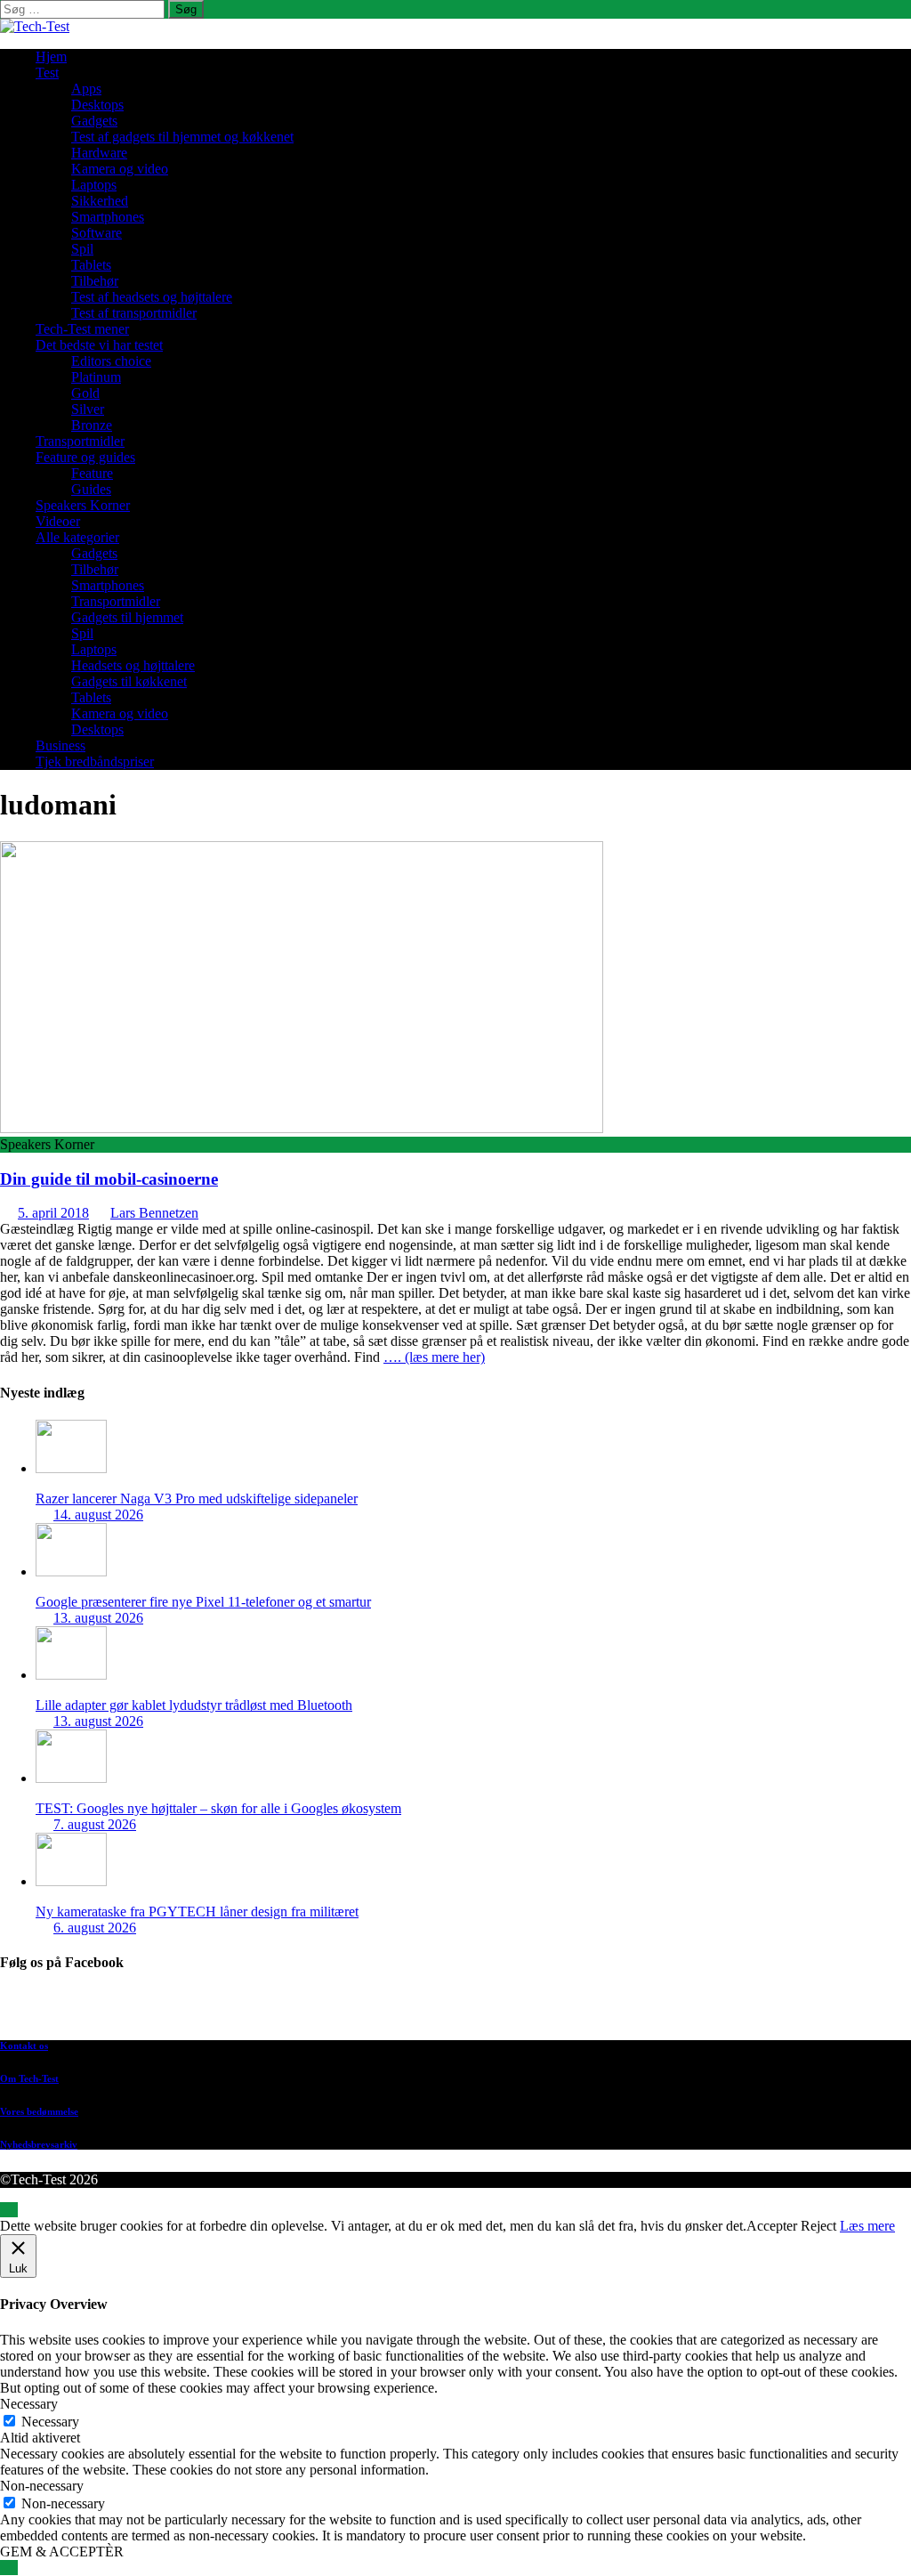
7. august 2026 (95, 1824)
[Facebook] (473, 2009)
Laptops (94, 185)
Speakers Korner (83, 505)
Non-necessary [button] (42, 2486)
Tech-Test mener (82, 329)
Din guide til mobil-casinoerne (109, 1179)
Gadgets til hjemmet (127, 617)
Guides (91, 489)
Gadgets (94, 121)
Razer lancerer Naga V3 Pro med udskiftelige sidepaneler (197, 1499)
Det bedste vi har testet (99, 345)
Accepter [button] (772, 2226)
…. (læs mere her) (434, 1357)
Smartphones (108, 217)
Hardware (99, 153)
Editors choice (111, 361)
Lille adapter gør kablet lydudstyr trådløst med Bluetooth (194, 1705)
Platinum (96, 377)
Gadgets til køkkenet (129, 681)
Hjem (51, 57)
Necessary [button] (29, 2404)
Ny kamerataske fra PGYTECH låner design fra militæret (197, 1912)
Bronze (92, 425)
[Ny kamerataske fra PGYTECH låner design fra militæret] (71, 1881)
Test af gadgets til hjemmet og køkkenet (182, 137)
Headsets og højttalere (133, 665)
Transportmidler (80, 441)
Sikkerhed (100, 201)
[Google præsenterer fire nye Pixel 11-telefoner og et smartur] (71, 1572)
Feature (92, 473)
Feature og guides (85, 457)
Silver (88, 409)
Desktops (97, 105)
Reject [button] (818, 2226)
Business (60, 745)
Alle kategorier (77, 537)
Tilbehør (95, 281)
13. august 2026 (98, 1618)
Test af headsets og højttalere (152, 297)
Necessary (50, 2422)
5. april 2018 (53, 1213)
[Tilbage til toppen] (9, 2210)
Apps (86, 89)
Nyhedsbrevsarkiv (39, 2144)
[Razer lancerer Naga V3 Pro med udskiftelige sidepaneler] (71, 1468)
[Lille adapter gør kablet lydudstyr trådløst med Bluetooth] (71, 1675)
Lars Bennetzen (154, 1213)
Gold (85, 393)
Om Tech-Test (29, 2078)
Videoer (58, 521)
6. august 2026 (95, 1928)
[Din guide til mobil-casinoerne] (302, 1128)
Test (47, 73)
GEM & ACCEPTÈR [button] (62, 2552)
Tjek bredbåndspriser (95, 761)
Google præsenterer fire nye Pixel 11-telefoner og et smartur (203, 1602)
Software (97, 233)
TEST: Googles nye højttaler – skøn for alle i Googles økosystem (218, 1808)
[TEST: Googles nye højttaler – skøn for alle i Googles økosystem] (71, 1778)
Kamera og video (120, 169)
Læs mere (867, 2226)
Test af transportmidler (134, 313)
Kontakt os (24, 2045)
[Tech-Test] (35, 26)
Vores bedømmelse (39, 2111)
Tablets (91, 265)
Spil (82, 249)
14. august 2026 (98, 1515)
